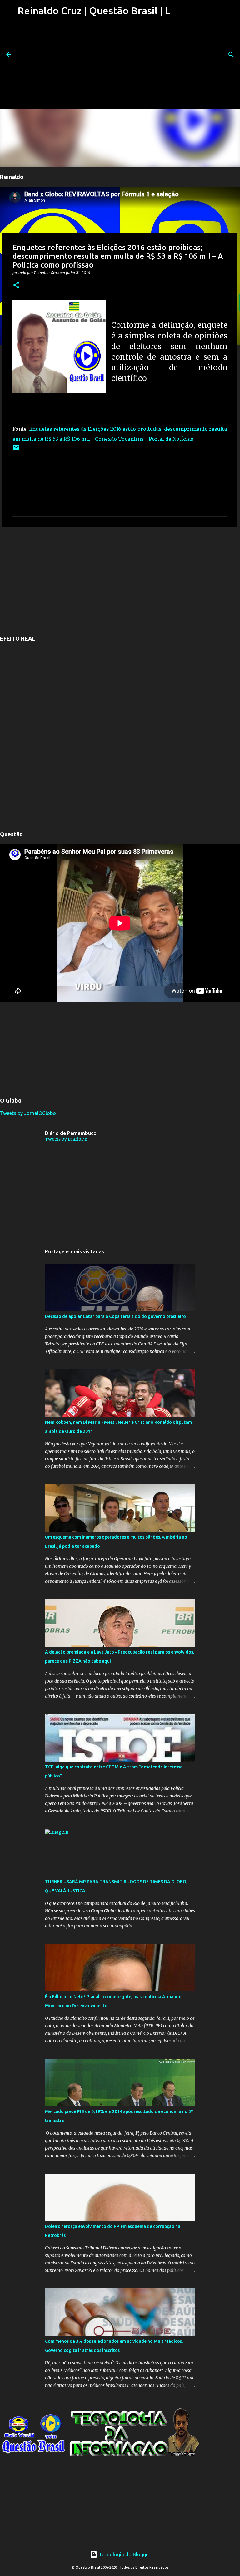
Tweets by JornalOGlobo (28, 1113)
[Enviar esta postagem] (16, 450)
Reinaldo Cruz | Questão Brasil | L (94, 11)
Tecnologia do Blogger (124, 2554)
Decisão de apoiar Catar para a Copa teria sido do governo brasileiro (115, 1316)
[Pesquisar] (231, 55)
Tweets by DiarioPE (66, 1139)
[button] (16, 285)
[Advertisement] (93, 65)
